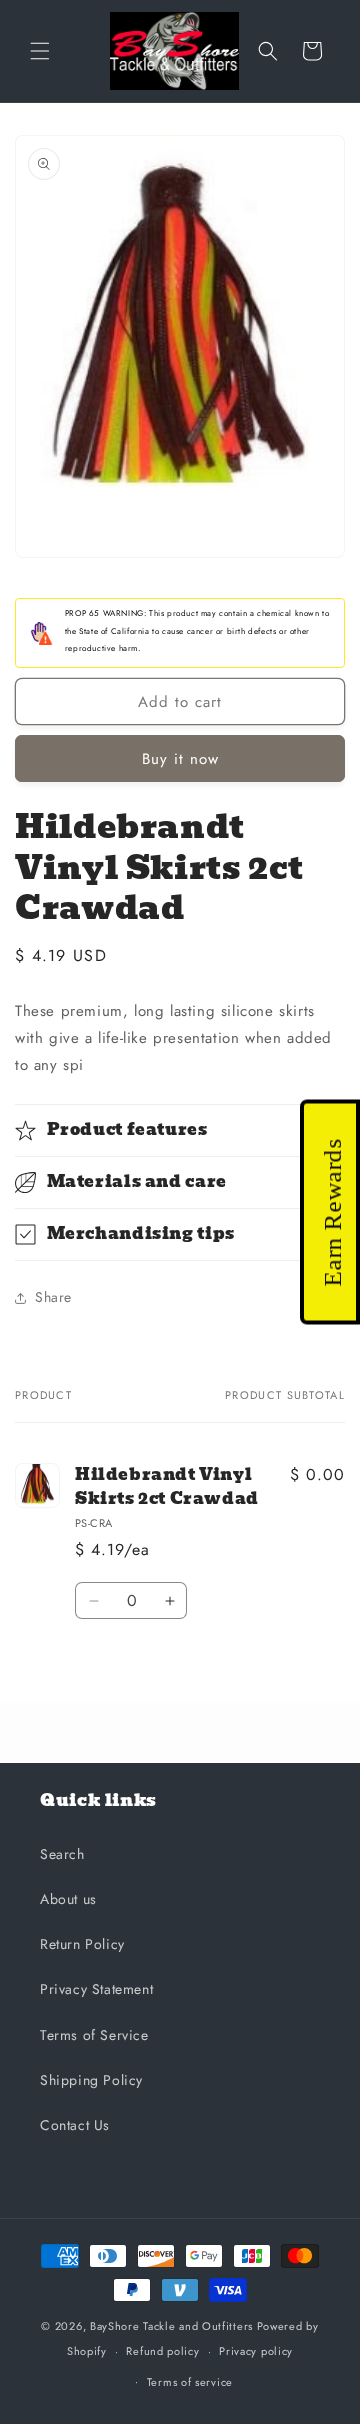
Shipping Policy (91, 2080)
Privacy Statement (96, 1989)
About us (68, 1899)
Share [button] (53, 1297)
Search (62, 1854)
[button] (40, 51)
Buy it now (180, 759)
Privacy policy (256, 2351)
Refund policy (162, 2351)
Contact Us (75, 2125)
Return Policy (82, 1944)
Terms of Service (94, 2035)
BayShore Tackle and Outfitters (171, 2326)
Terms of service (190, 2382)
